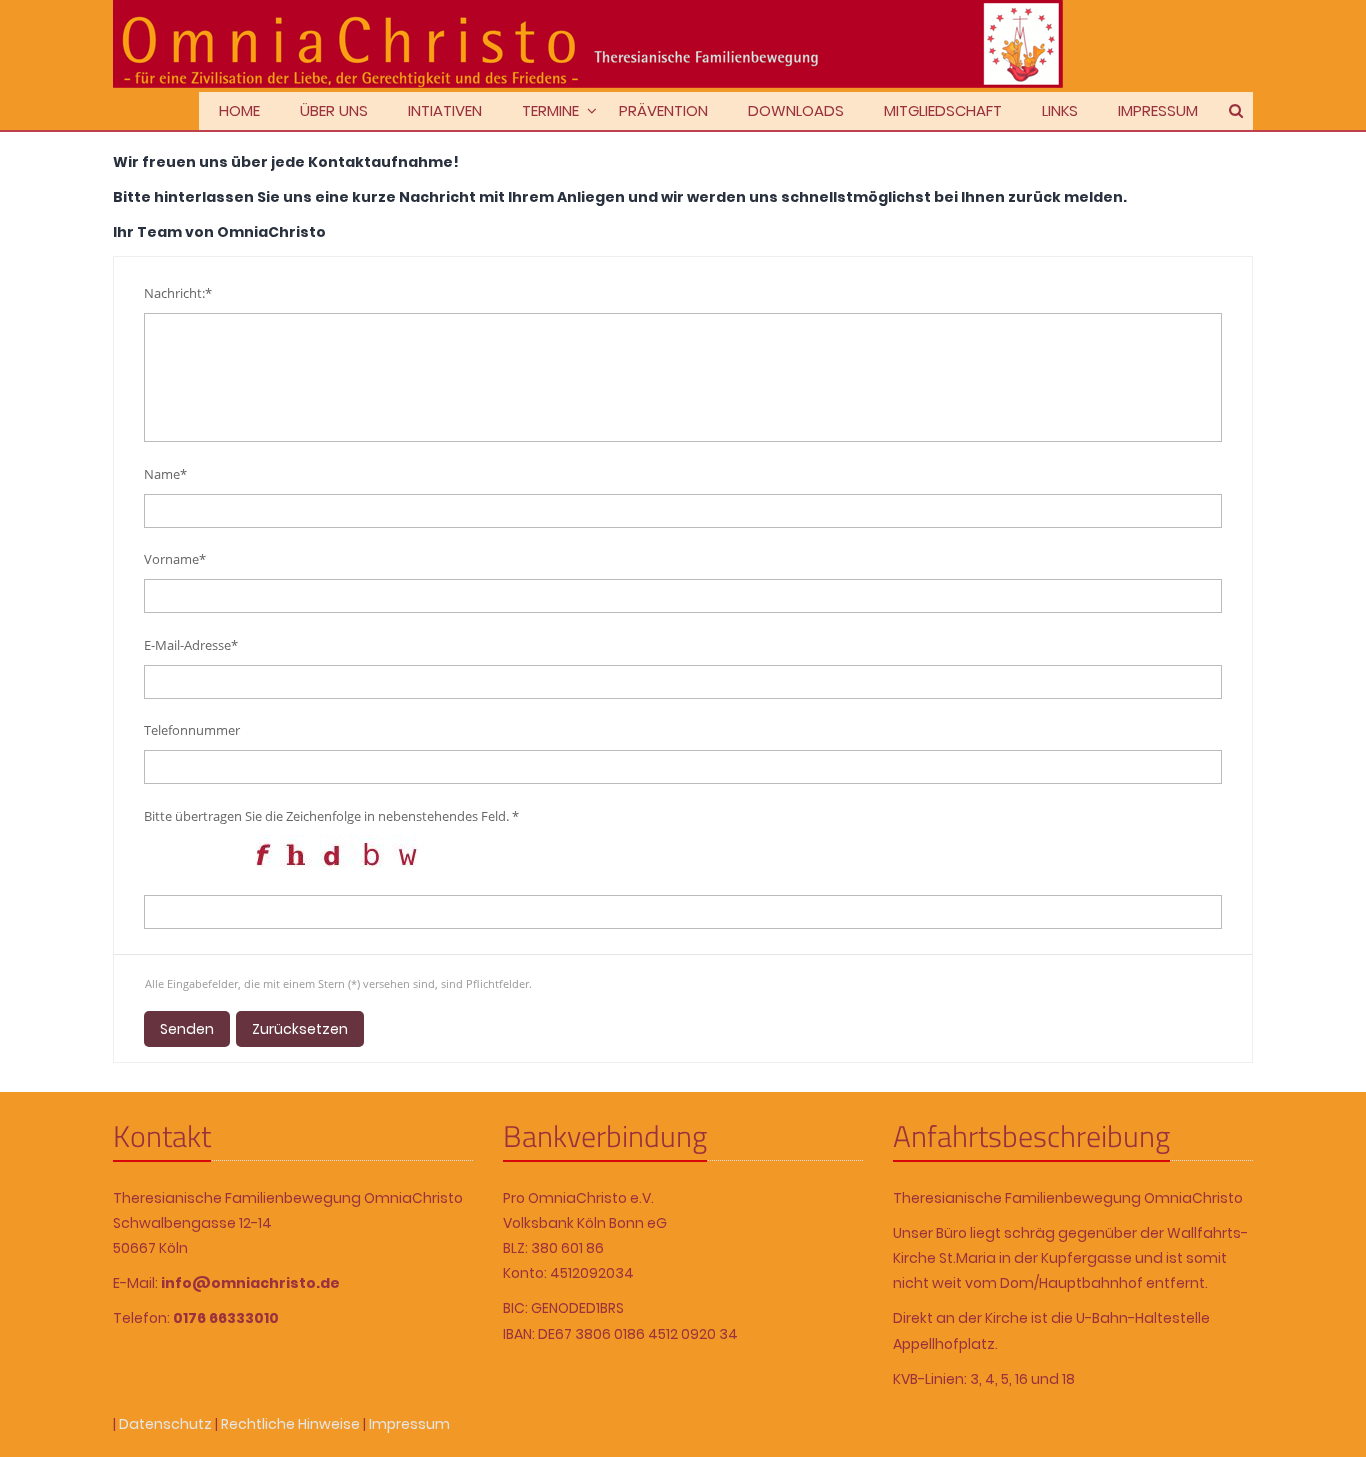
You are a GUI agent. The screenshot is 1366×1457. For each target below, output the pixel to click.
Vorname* (175, 559)
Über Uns (334, 110)
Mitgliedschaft (943, 110)
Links (1060, 110)
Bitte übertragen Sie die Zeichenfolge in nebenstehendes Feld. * (331, 816)
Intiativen (445, 110)
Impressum (1158, 110)
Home (239, 110)
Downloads (796, 110)
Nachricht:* (178, 293)
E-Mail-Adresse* (191, 645)
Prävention (663, 110)
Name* (165, 474)
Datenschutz (165, 1424)
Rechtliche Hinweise (290, 1424)
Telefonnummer (192, 730)
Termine (550, 110)
